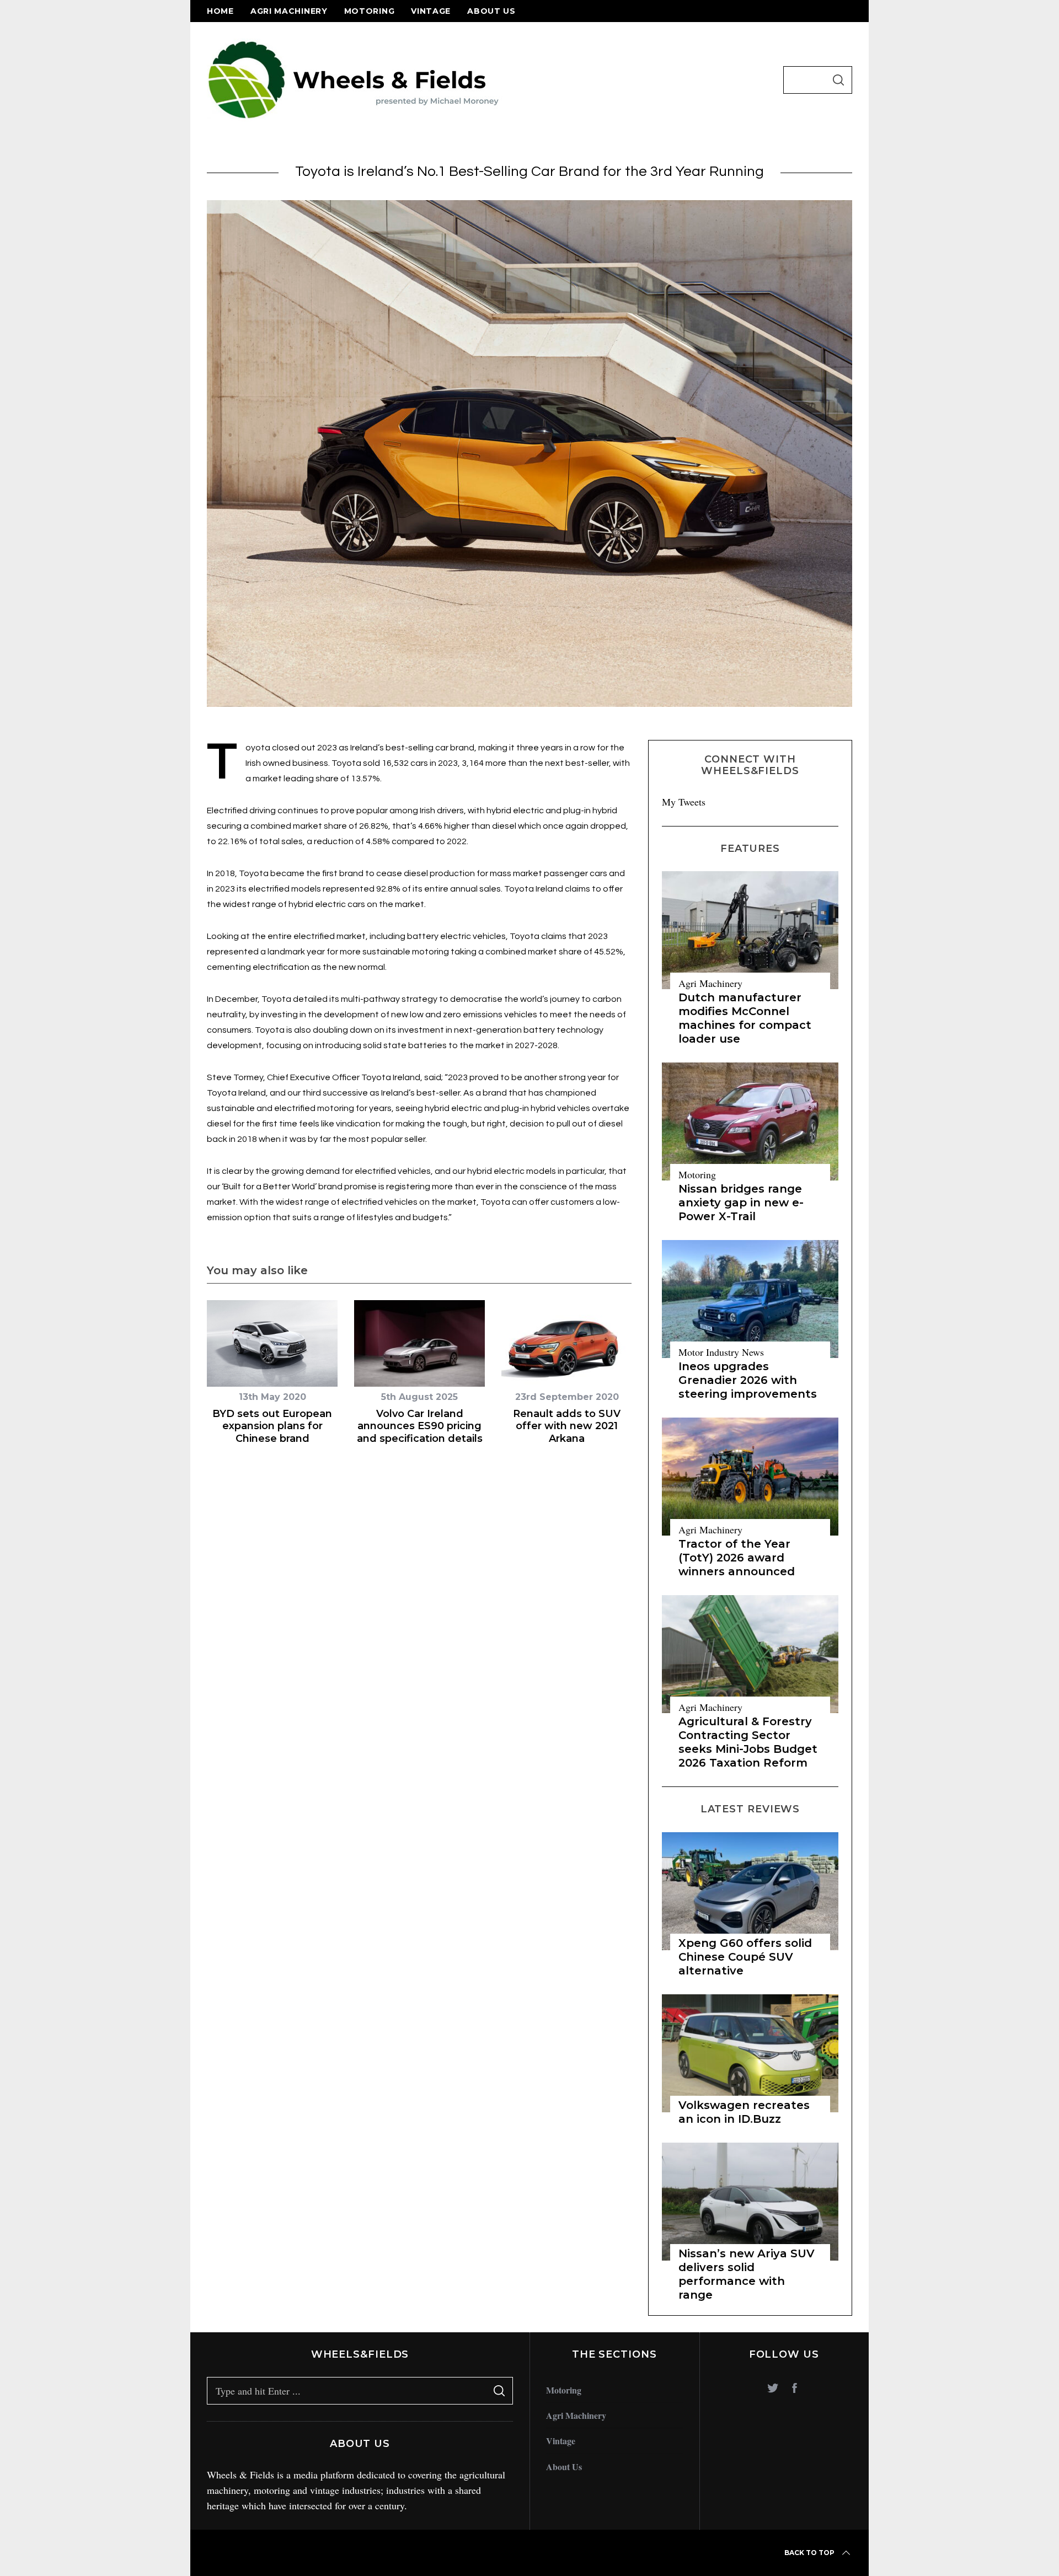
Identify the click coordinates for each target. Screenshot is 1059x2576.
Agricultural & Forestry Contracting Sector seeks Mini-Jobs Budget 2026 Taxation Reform (748, 1742)
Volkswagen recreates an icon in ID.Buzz (744, 2112)
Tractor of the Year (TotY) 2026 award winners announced (737, 1558)
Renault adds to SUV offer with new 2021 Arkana (567, 1426)
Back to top (809, 2553)
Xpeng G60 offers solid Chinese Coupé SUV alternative (745, 1957)
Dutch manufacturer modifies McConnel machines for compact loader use (745, 1018)
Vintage (431, 11)
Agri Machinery (289, 11)
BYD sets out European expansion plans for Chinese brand (272, 1426)
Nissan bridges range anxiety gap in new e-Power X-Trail (741, 1203)
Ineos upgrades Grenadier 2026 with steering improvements (748, 1380)
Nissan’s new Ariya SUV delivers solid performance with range (747, 2274)
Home (220, 11)
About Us (491, 11)
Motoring (370, 11)
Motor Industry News (721, 1352)
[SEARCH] (838, 80)
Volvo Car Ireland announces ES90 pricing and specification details (420, 1426)
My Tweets (684, 802)
